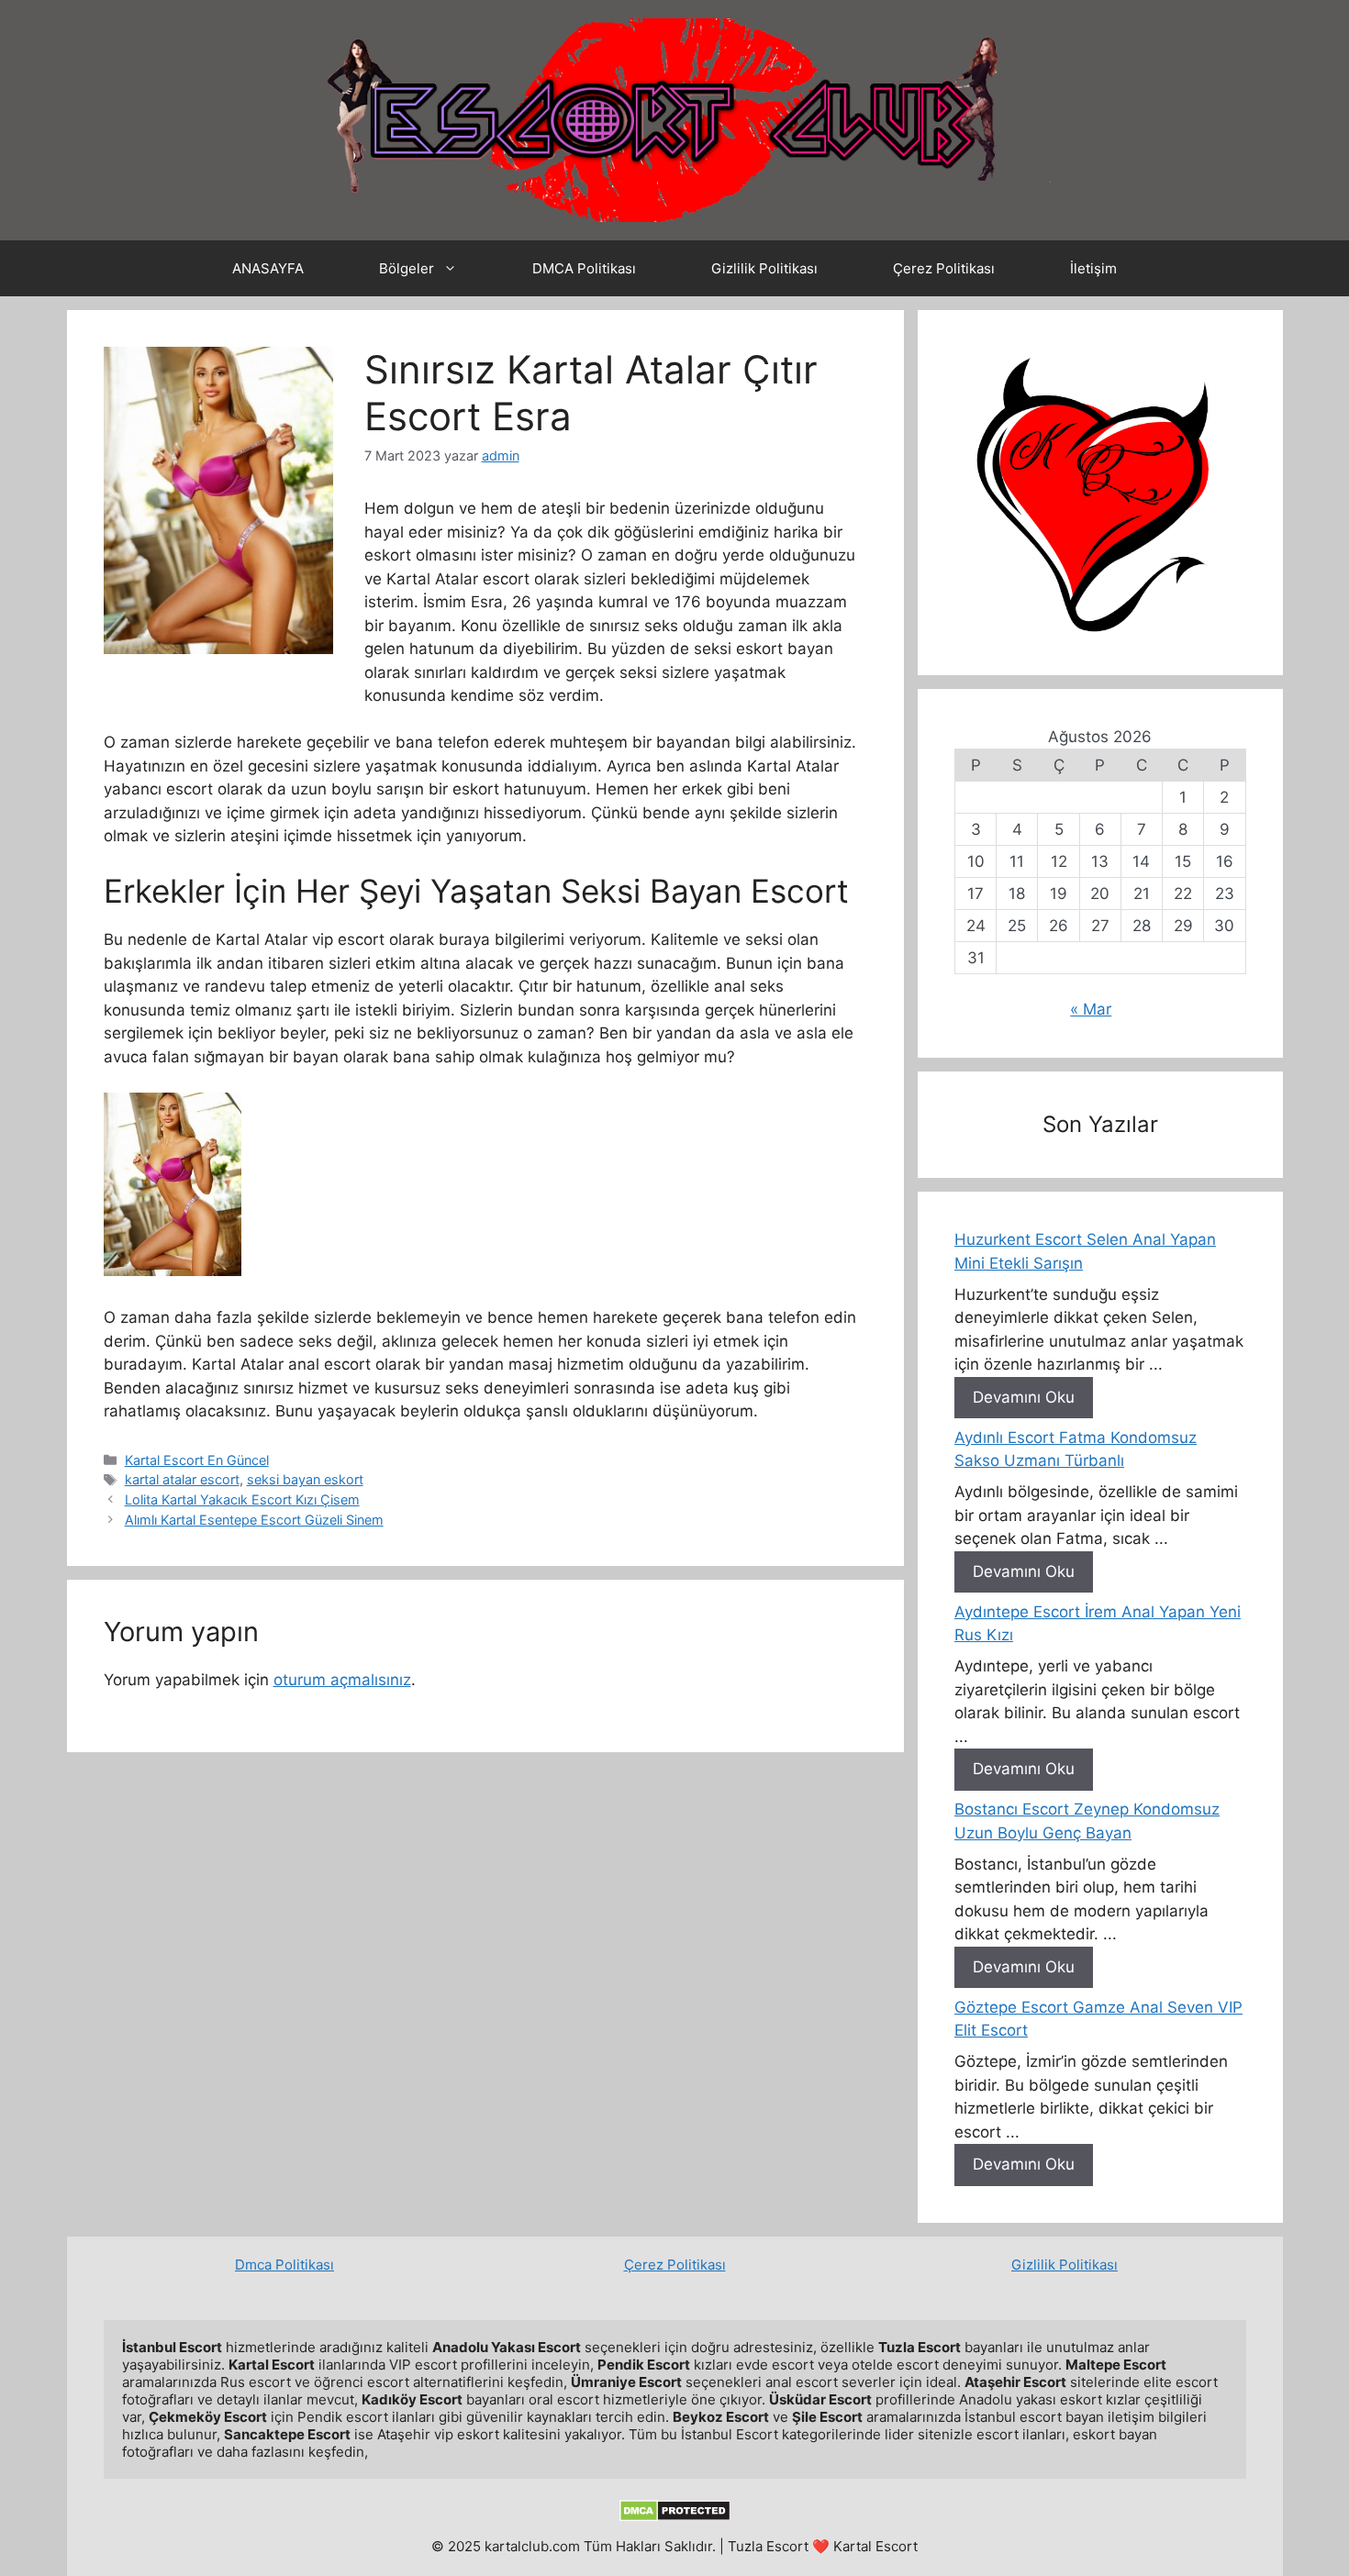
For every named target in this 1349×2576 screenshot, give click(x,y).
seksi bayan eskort (305, 1479)
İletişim (1093, 268)
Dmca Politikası (284, 2265)
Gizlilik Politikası (764, 268)
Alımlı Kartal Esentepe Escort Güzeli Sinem (254, 1520)
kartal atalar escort (182, 1479)
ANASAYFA (268, 268)
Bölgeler (407, 268)
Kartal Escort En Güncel (197, 1460)
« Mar (1091, 1009)
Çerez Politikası (944, 268)
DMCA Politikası (584, 268)
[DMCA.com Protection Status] (675, 2517)
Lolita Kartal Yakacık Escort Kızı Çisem (242, 1499)
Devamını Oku (1024, 1397)
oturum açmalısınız (342, 1680)
